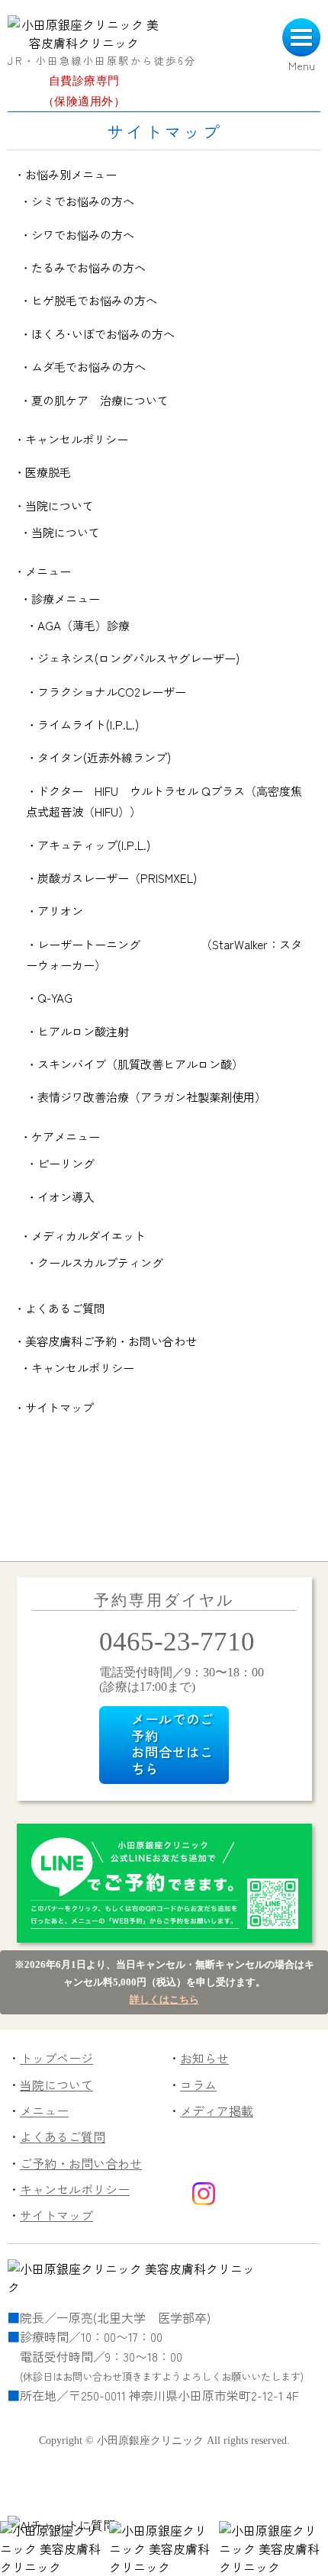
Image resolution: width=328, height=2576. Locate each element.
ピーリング (66, 1163)
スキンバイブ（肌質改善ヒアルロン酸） (140, 1064)
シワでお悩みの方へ (83, 234)
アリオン (60, 910)
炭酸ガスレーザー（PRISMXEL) (117, 877)
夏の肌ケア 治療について (100, 400)
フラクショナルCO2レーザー (112, 691)
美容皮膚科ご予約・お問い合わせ (111, 1341)
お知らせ (204, 2058)
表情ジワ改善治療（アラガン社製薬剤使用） (152, 1096)
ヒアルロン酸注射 (83, 1031)
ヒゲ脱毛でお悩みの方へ (94, 300)
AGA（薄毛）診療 (84, 625)
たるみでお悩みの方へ (88, 267)
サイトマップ (59, 1407)
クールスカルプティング (100, 1262)
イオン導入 (66, 1196)
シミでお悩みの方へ (83, 201)
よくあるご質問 (65, 1308)
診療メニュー (66, 598)
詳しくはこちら (164, 2000)
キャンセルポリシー (77, 439)
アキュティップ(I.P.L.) (94, 845)
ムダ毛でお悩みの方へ (88, 366)
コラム (198, 2085)
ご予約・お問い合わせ (81, 2163)
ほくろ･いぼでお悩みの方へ (103, 333)
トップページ (56, 2058)
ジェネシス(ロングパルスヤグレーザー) (138, 658)
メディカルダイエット (88, 1235)
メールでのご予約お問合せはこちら (172, 1744)
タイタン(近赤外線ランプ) (104, 757)
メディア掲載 (217, 2111)
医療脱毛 (48, 472)
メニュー (48, 571)
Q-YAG (55, 997)
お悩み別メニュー (71, 174)
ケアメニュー (66, 1136)
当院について (59, 505)
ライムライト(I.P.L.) (88, 724)
